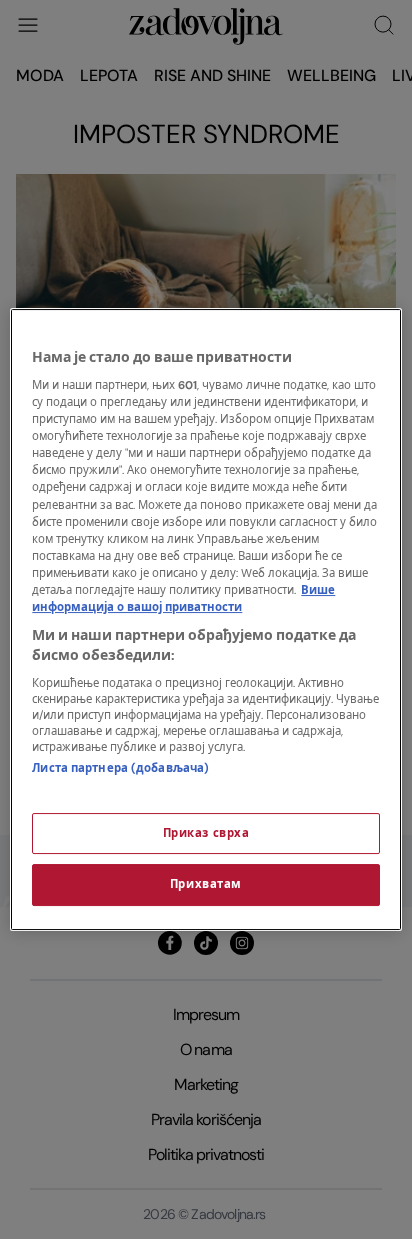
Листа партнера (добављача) (120, 768)
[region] (205, 620)
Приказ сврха (206, 833)
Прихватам (206, 885)
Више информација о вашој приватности (183, 599)
